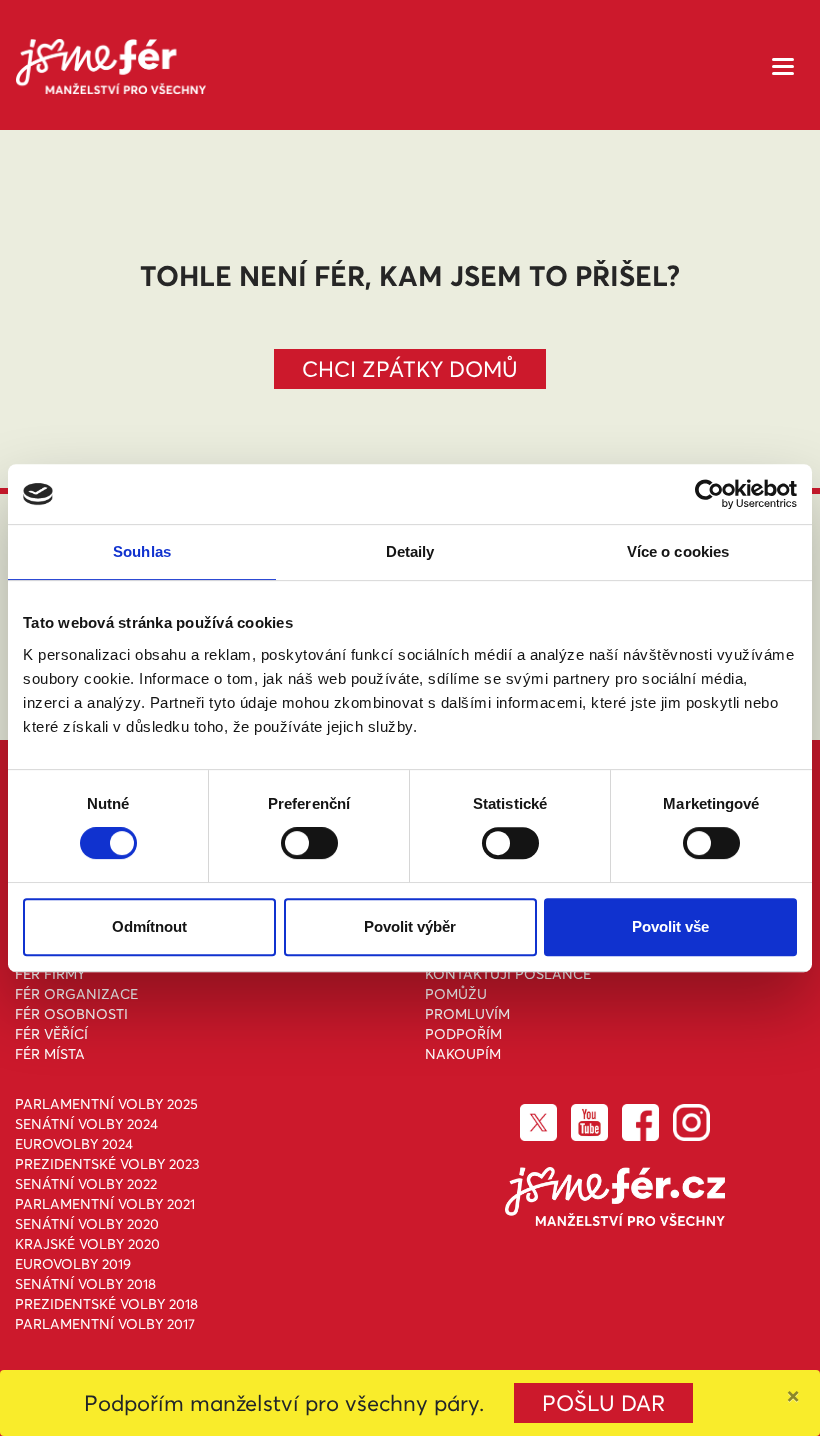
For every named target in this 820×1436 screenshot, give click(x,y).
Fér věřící (51, 1034)
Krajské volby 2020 (87, 1244)
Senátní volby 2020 (87, 1224)
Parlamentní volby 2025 (106, 1104)
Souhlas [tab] (142, 551)
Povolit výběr (410, 926)
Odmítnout (149, 926)
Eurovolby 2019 (73, 1264)
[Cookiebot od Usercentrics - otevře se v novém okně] (709, 494)
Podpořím (463, 1034)
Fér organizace (76, 994)
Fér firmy (50, 974)
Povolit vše (670, 926)
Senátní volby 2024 (86, 1124)
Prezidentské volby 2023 (107, 1164)
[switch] (309, 843)
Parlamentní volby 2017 (105, 1324)
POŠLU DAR (603, 1403)
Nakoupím (463, 1054)
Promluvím (467, 1014)
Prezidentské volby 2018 (106, 1304)
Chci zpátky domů (410, 369)
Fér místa (50, 1054)
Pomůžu (456, 994)
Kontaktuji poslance (508, 974)
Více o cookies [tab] (678, 551)
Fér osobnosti (71, 1014)
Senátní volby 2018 (85, 1284)
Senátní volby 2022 (86, 1184)
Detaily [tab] (410, 551)
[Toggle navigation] (783, 64)
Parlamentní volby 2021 (105, 1204)
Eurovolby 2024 (74, 1144)
